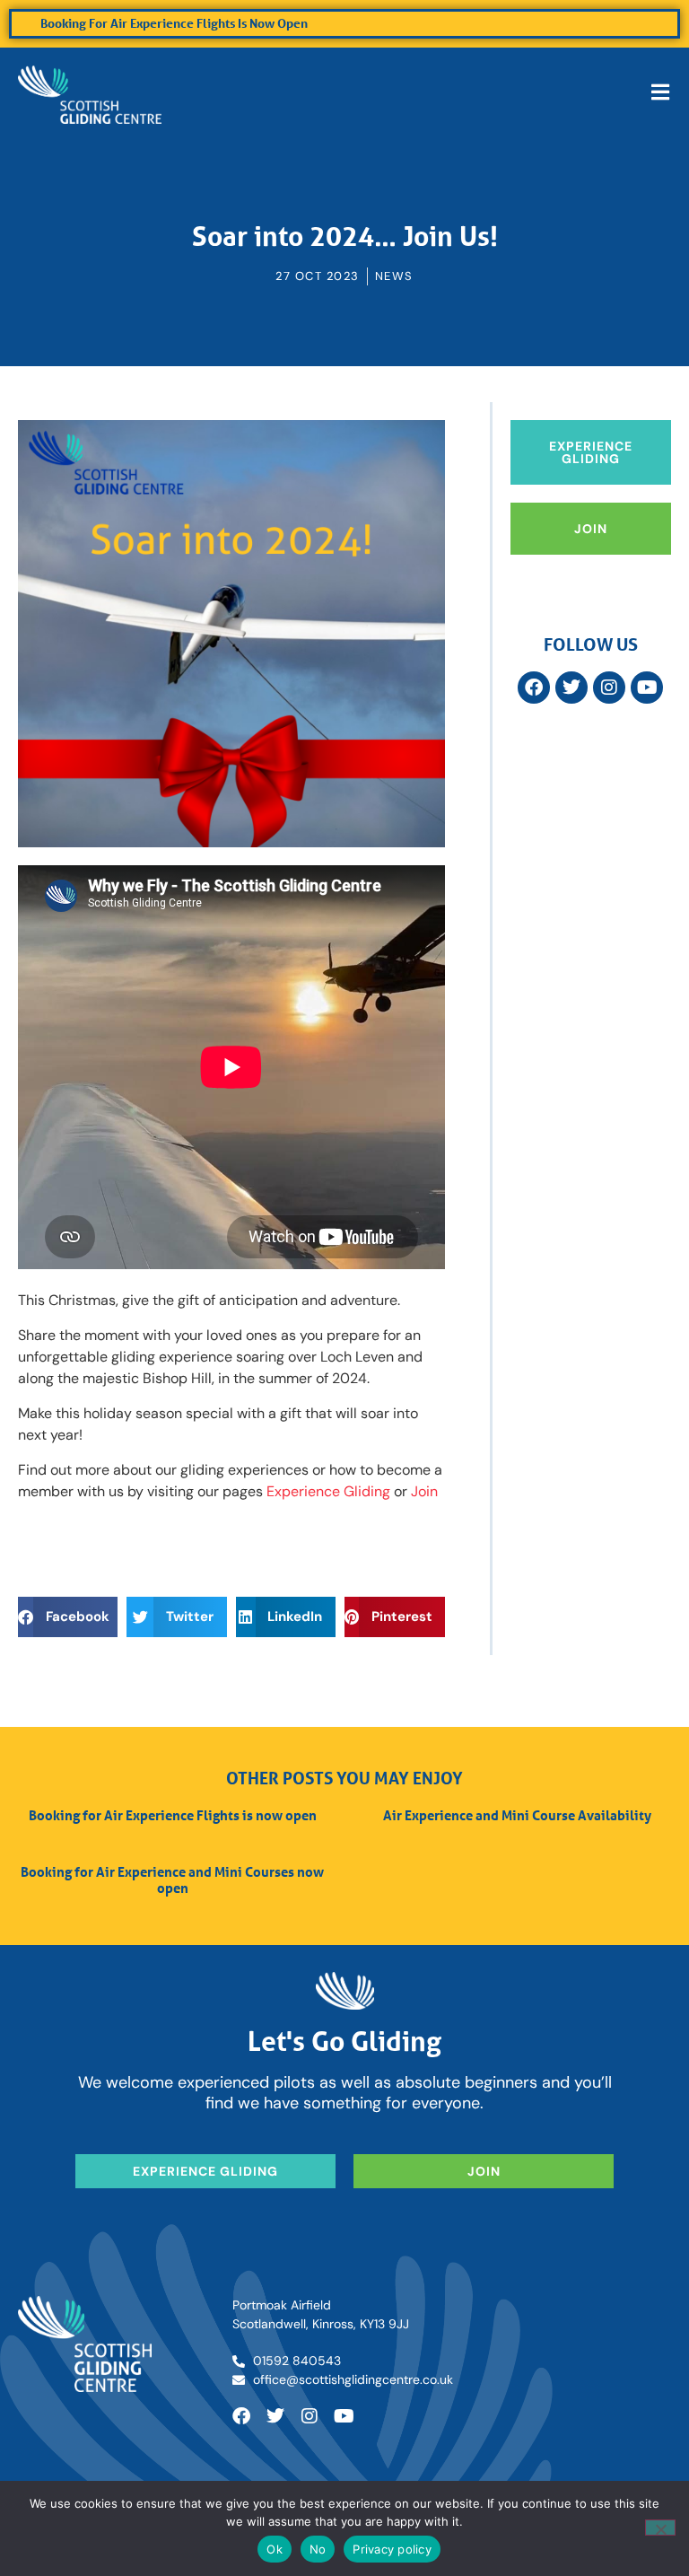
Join (424, 1491)
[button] (68, 1617)
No (318, 2549)
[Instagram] (609, 688)
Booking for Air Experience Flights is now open (174, 23)
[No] (660, 2528)
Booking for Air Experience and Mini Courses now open (172, 1879)
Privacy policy (392, 2549)
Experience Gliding (328, 1491)
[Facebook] (534, 688)
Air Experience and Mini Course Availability (517, 1815)
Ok (275, 2549)
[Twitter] (571, 688)
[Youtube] (344, 2416)
